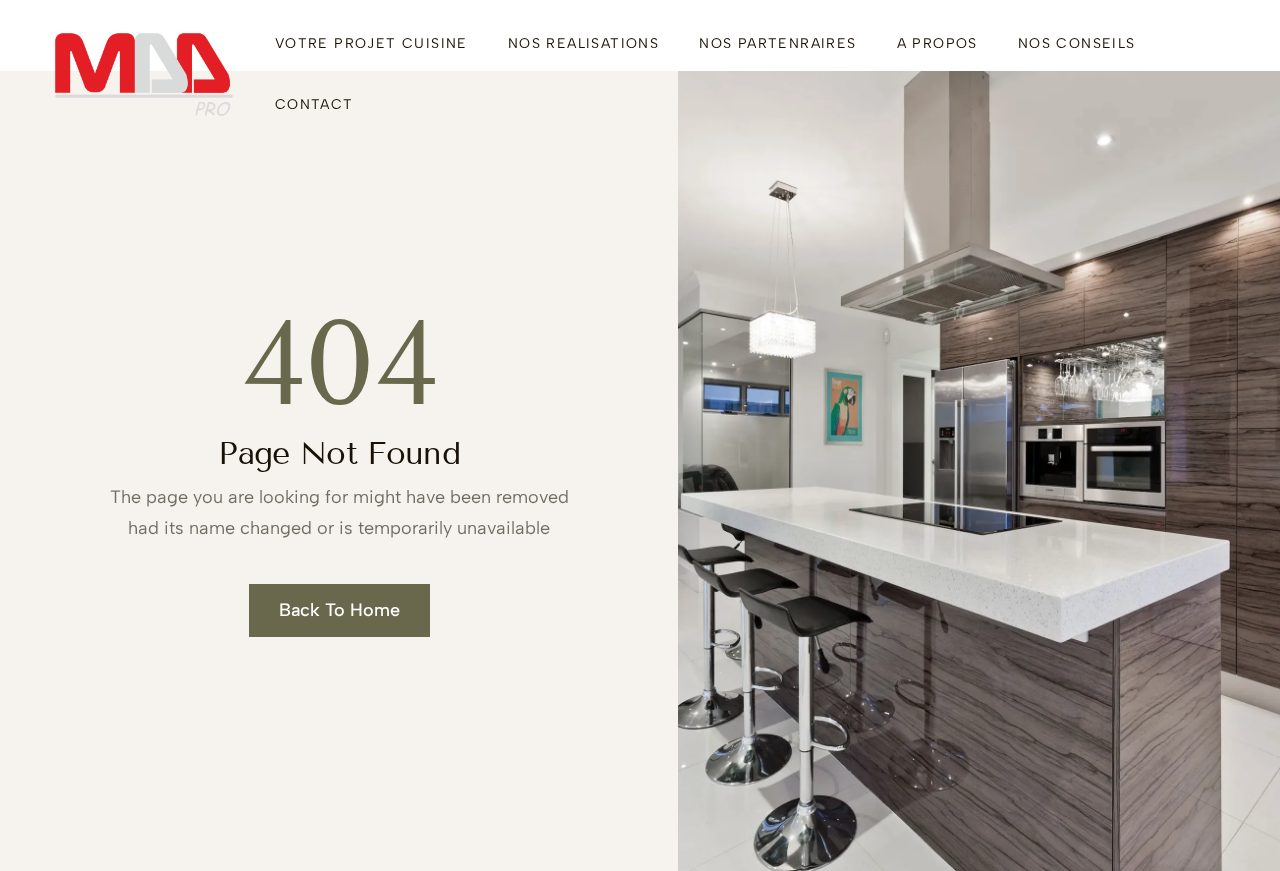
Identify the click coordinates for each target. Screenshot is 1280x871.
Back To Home (339, 610)
